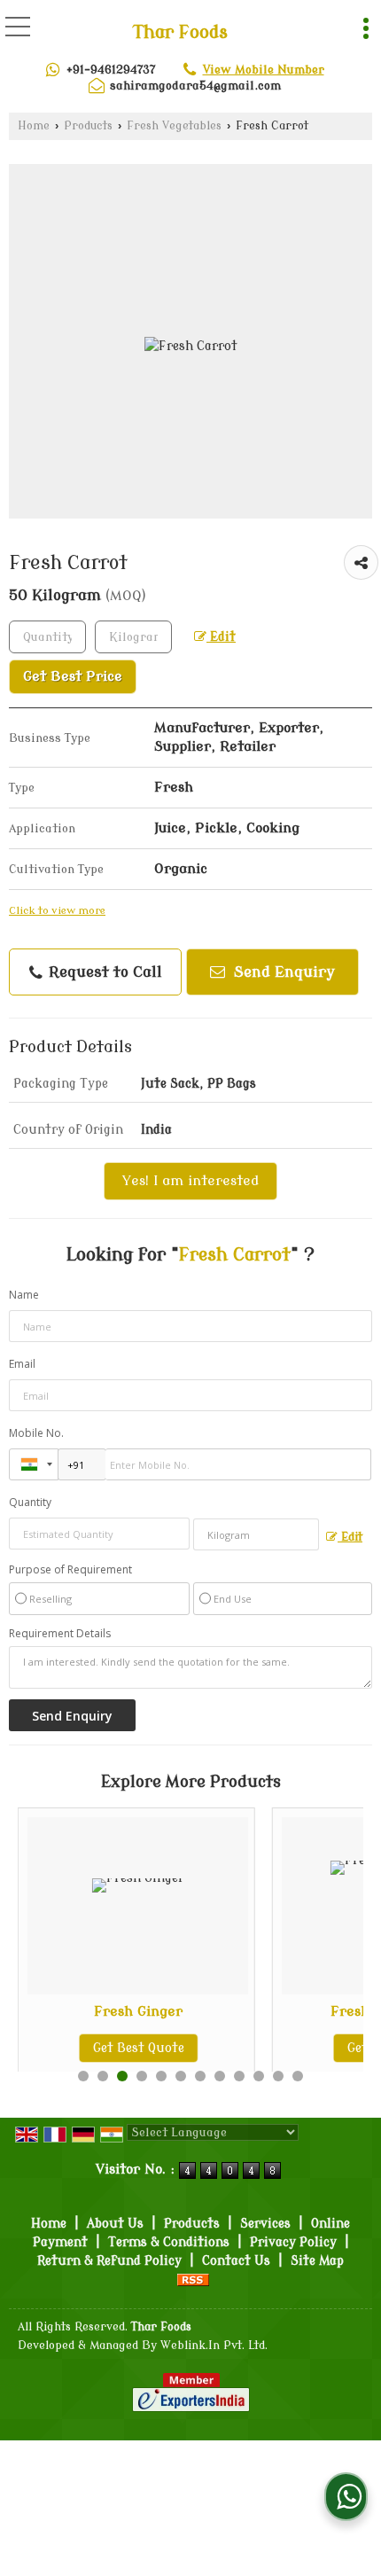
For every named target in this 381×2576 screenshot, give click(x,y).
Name (24, 1295)
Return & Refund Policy (109, 2261)
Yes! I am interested (190, 1181)
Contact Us (236, 2261)
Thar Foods (180, 33)
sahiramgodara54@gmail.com (195, 86)
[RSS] (193, 2279)
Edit (221, 637)
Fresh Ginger (138, 2011)
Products (88, 126)
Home (34, 126)
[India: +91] (34, 1464)
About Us (115, 2224)
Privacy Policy (293, 2242)
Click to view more (57, 911)
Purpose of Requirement (70, 1570)
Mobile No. (36, 1433)
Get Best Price (73, 676)
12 (298, 2076)
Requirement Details (60, 1634)
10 (259, 2076)
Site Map (317, 2261)
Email (22, 1364)
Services (265, 2224)
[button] (264, 70)
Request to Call (103, 972)
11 (278, 2076)
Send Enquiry (282, 972)
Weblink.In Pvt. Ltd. (214, 2346)
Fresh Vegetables (174, 126)
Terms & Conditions (169, 2242)
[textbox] (133, 637)
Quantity (30, 1502)
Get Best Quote (139, 2048)
